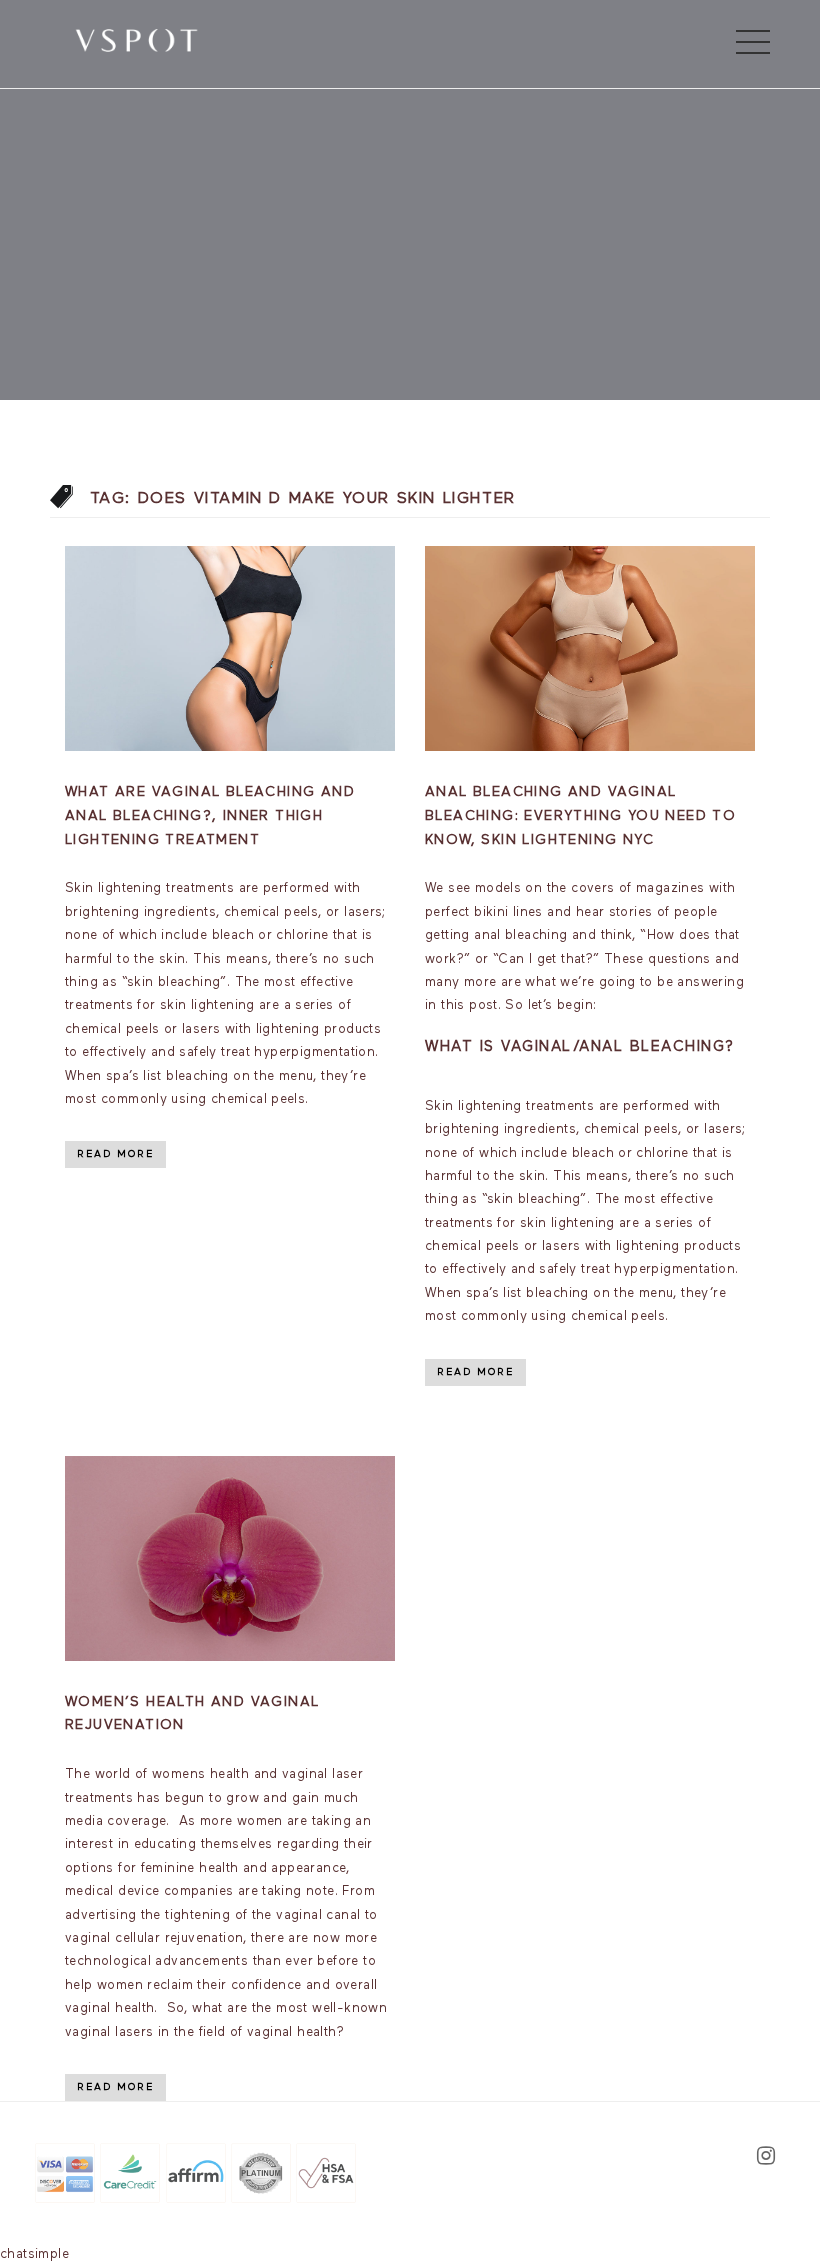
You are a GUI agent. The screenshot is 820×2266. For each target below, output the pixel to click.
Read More (115, 1154)
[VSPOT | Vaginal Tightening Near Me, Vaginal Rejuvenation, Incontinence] (136, 39)
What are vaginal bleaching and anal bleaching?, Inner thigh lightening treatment (210, 816)
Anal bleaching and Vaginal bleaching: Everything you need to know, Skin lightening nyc (580, 816)
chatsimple (34, 2254)
